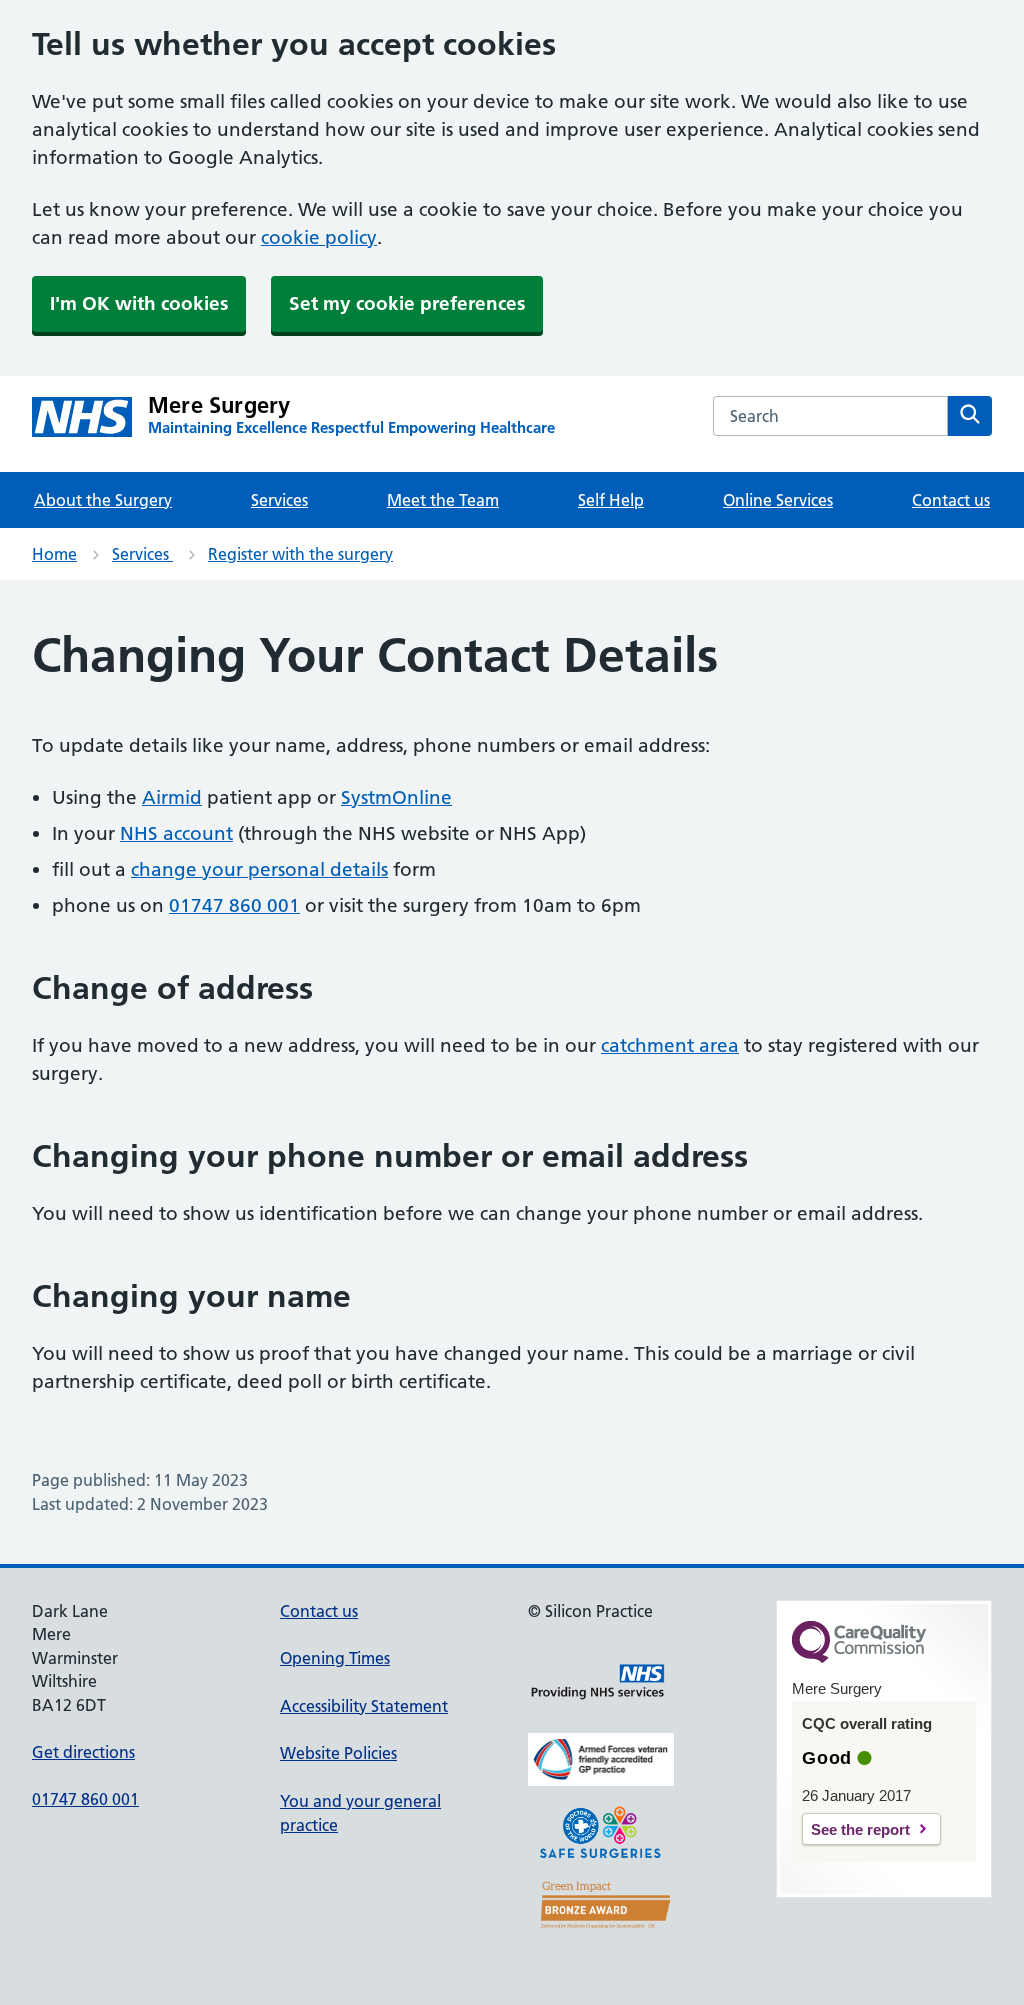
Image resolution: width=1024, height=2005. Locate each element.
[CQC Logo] (859, 1658)
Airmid (172, 797)
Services (279, 500)
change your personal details (259, 869)
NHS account (176, 833)
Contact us (951, 500)
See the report (860, 1829)
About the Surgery (103, 500)
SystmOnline (396, 797)
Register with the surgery (300, 554)
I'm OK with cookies (139, 303)
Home (54, 554)
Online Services (778, 500)
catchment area (670, 1045)
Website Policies (338, 1753)
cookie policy (319, 237)
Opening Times (335, 1658)
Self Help (611, 500)
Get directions (83, 1752)
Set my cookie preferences (407, 303)
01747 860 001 (234, 905)
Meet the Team (443, 500)
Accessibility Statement (364, 1706)
